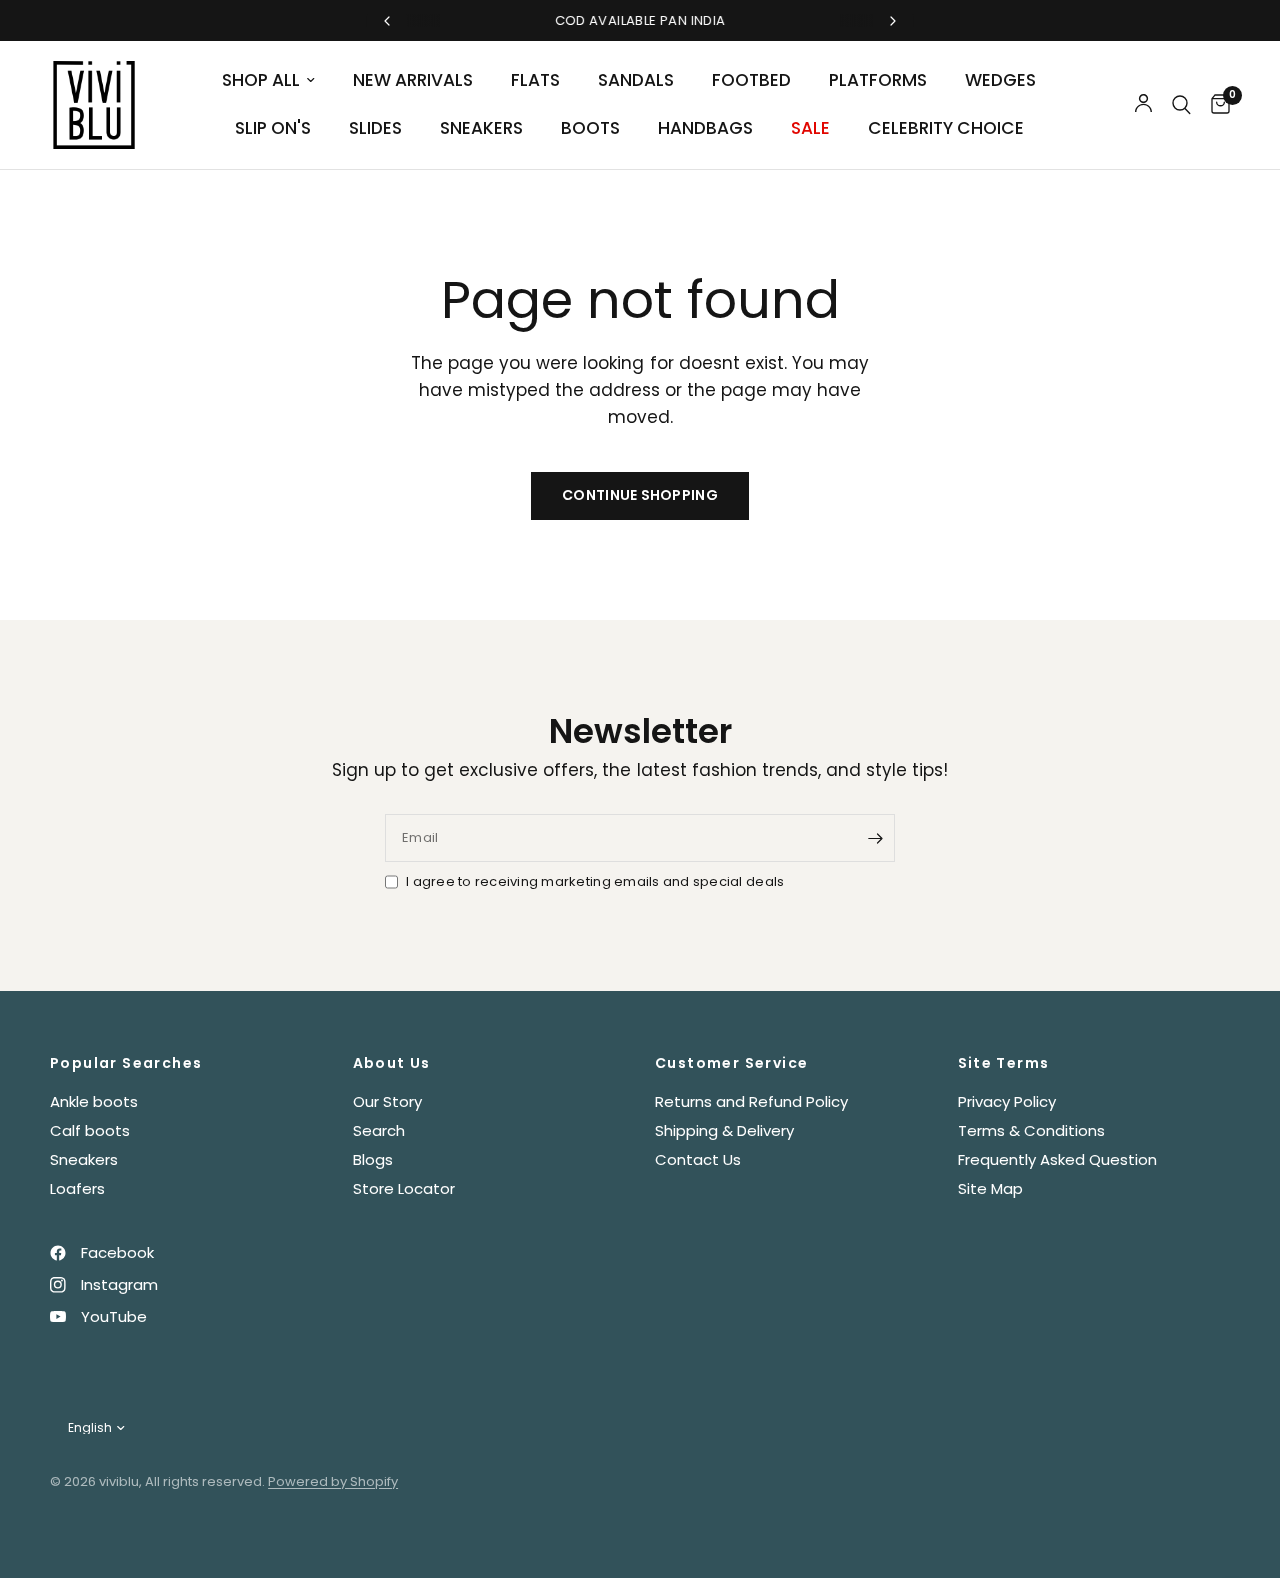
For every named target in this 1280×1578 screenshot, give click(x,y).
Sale (810, 128)
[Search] (1181, 105)
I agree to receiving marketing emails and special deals (595, 881)
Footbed (751, 80)
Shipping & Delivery (724, 1130)
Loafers (77, 1188)
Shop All (261, 80)
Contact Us (698, 1159)
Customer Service (731, 1063)
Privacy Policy (1007, 1101)
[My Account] (1143, 105)
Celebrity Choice (946, 128)
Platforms (878, 80)
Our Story (387, 1101)
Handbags (705, 128)
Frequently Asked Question (1057, 1159)
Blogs (373, 1159)
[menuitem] (268, 81)
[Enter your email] (875, 838)
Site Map (990, 1188)
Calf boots (90, 1130)
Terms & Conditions (1031, 1130)
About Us (392, 1063)
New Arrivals (413, 80)
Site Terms (1004, 1063)
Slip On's (273, 128)
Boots (590, 128)
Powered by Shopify (333, 1481)
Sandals (636, 80)
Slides (375, 128)
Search (379, 1130)
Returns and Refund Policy (751, 1101)
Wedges (1000, 80)
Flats (535, 80)
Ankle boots (94, 1101)
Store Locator (404, 1188)
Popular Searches (126, 1063)
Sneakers (481, 128)
